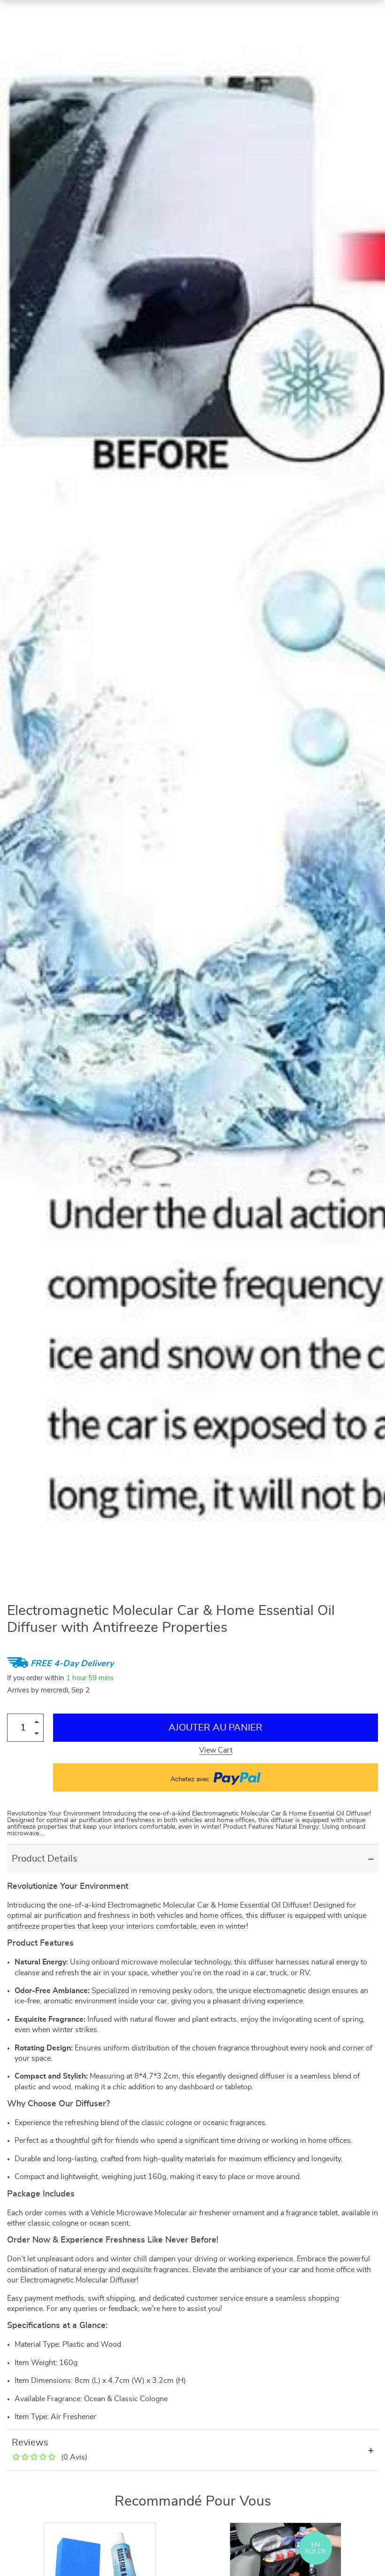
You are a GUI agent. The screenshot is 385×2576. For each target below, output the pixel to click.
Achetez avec (191, 1779)
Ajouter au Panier (216, 1728)
